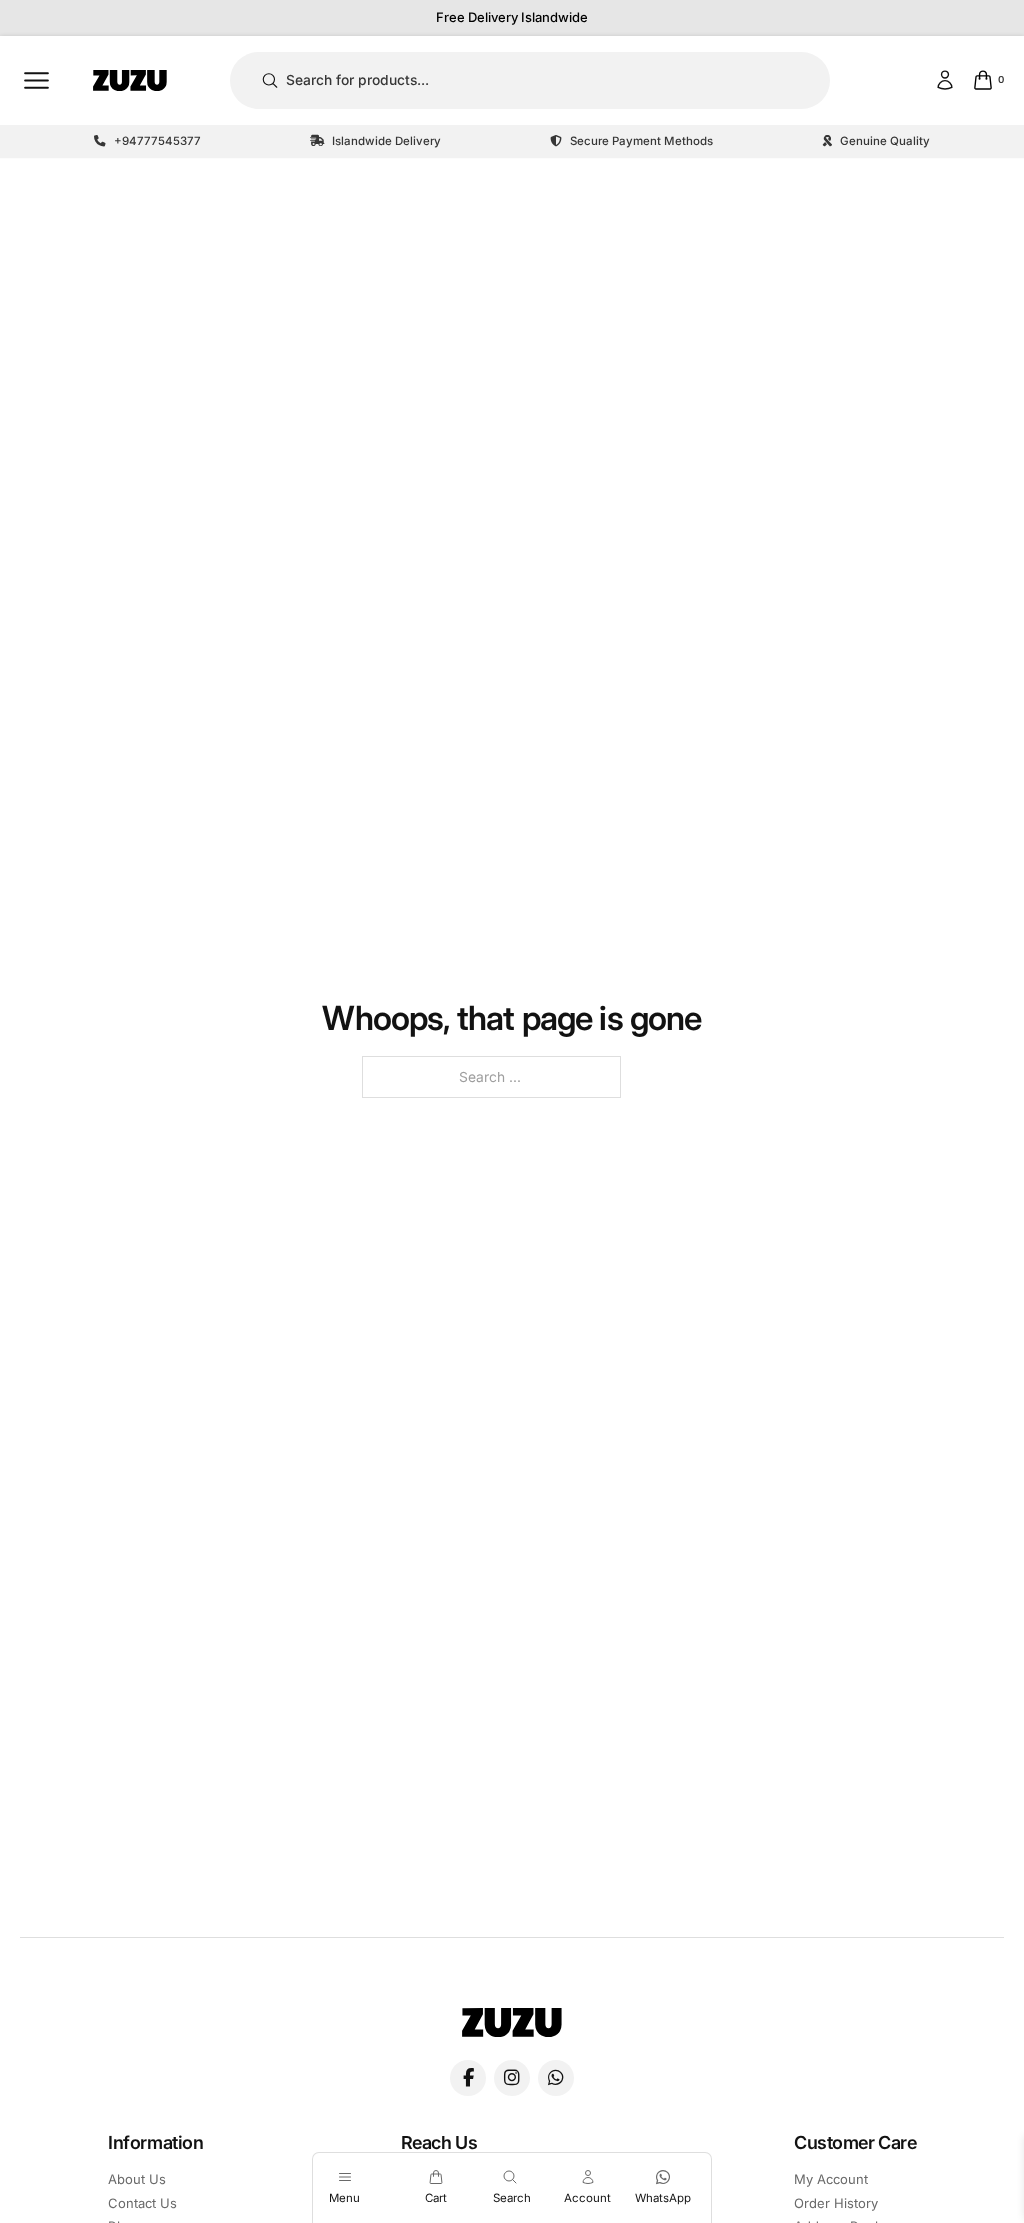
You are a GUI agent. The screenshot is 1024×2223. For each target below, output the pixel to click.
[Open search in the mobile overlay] (512, 2177)
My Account (831, 2179)
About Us (137, 2179)
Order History (836, 2203)
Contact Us (142, 2203)
